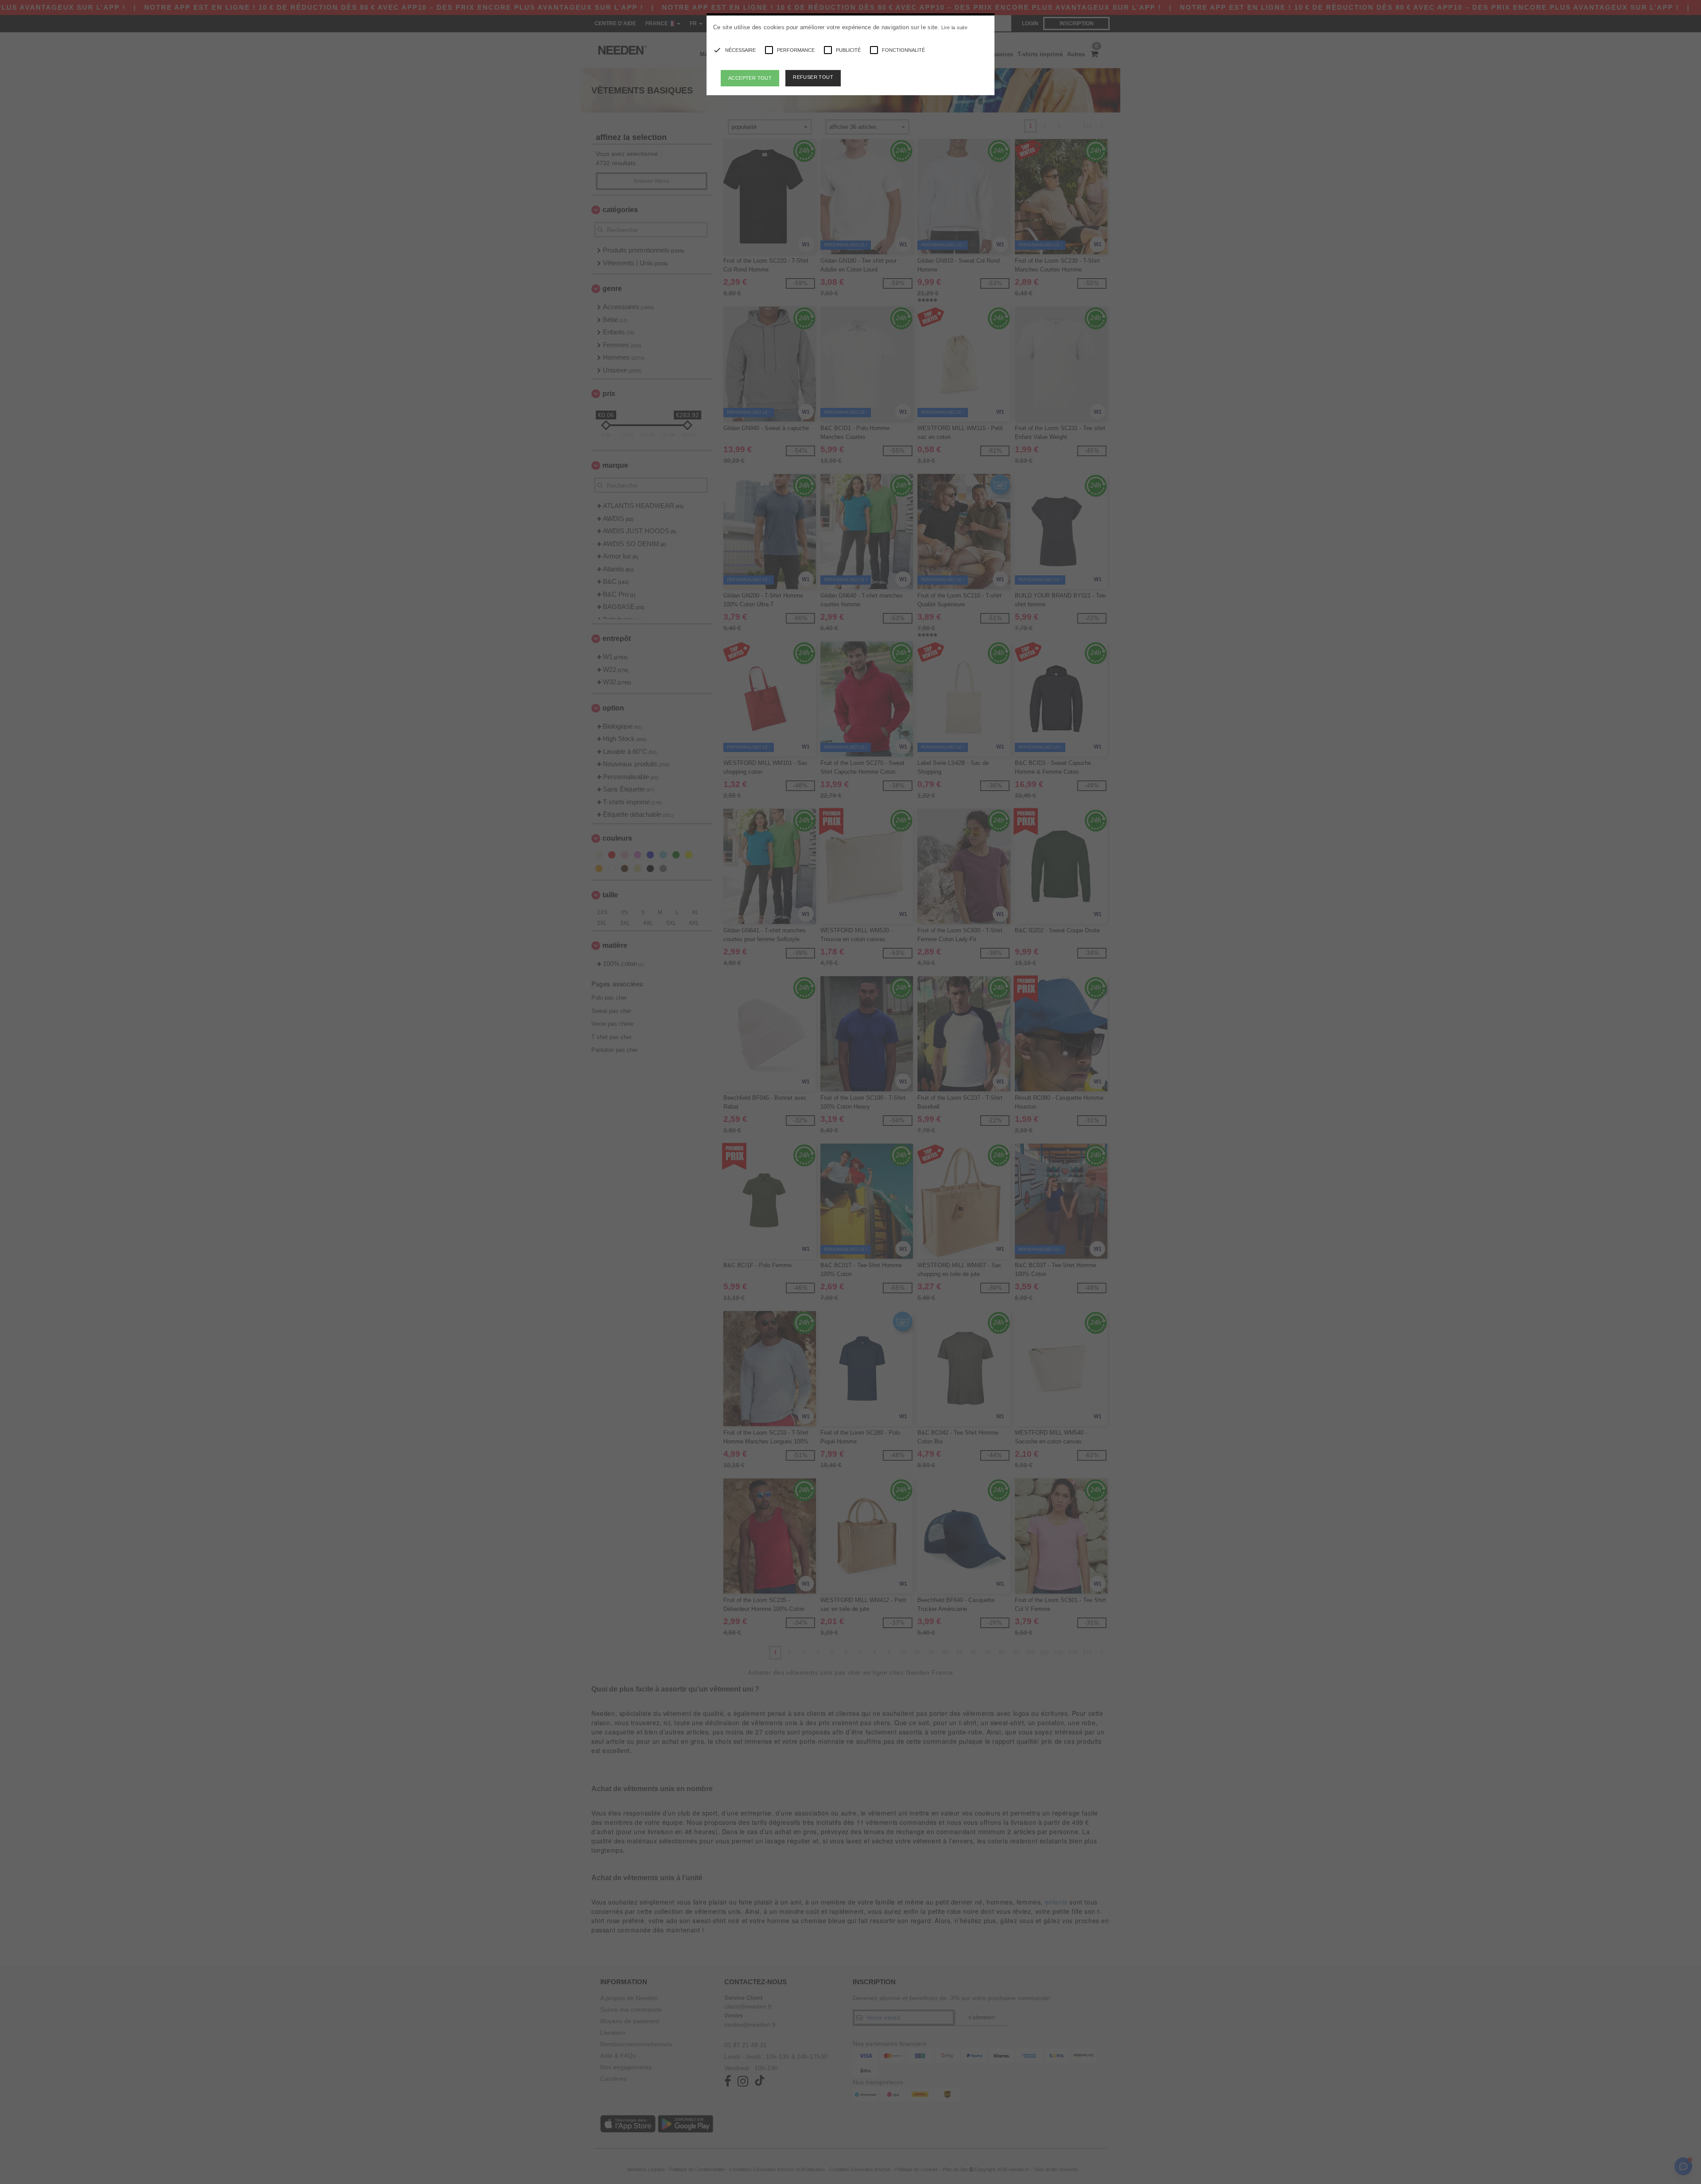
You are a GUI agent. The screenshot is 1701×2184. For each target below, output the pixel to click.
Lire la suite (954, 27)
